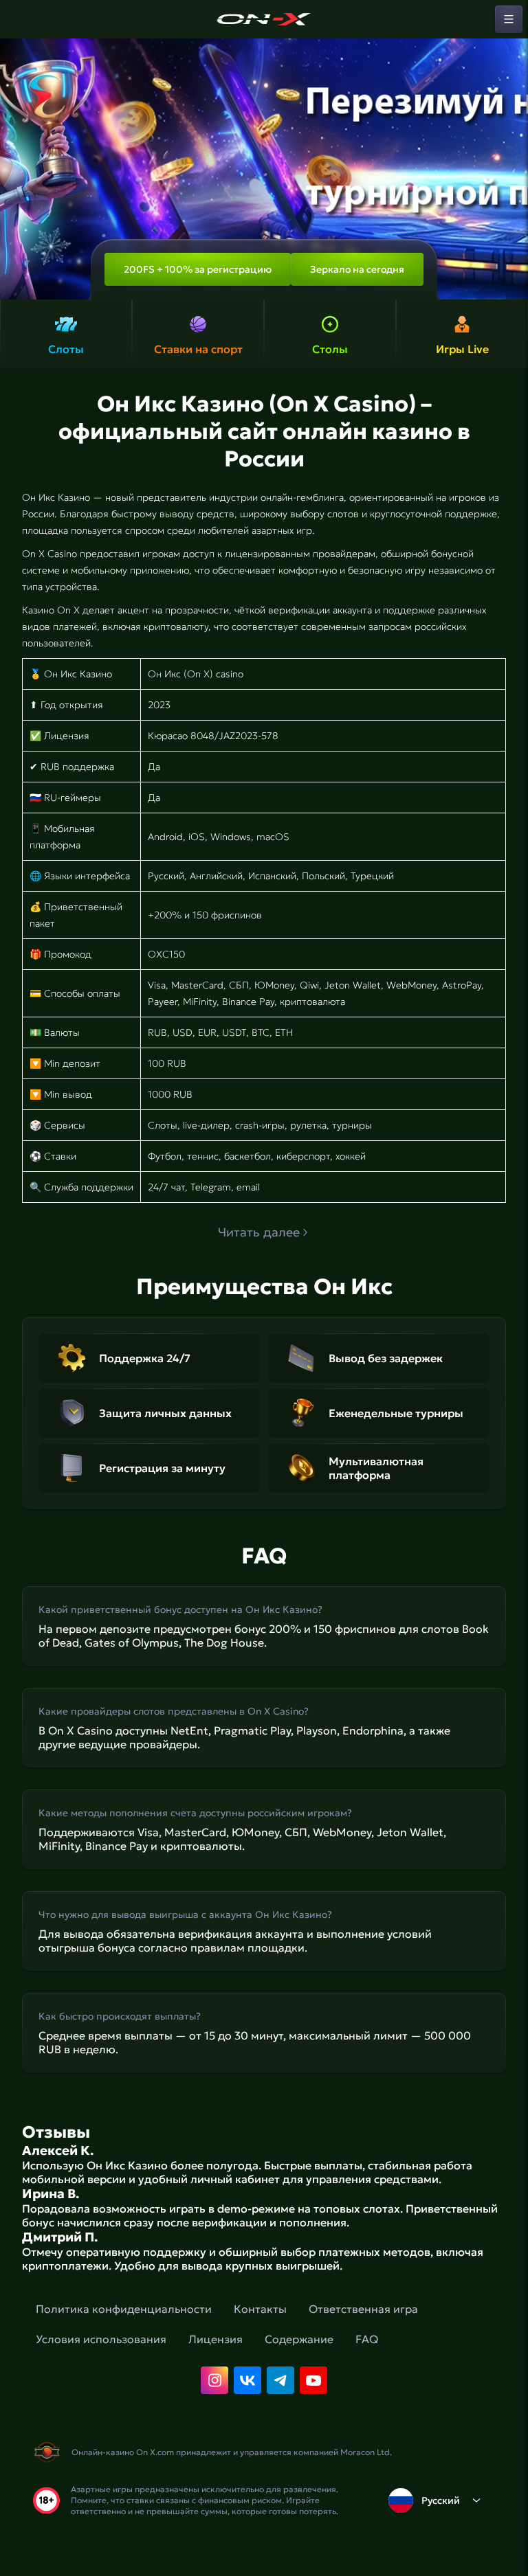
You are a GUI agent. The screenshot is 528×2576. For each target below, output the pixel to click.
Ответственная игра (363, 2309)
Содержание (299, 2339)
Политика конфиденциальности (124, 2309)
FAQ (367, 2339)
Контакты (260, 2309)
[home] (264, 19)
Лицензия (216, 2339)
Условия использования (101, 2339)
